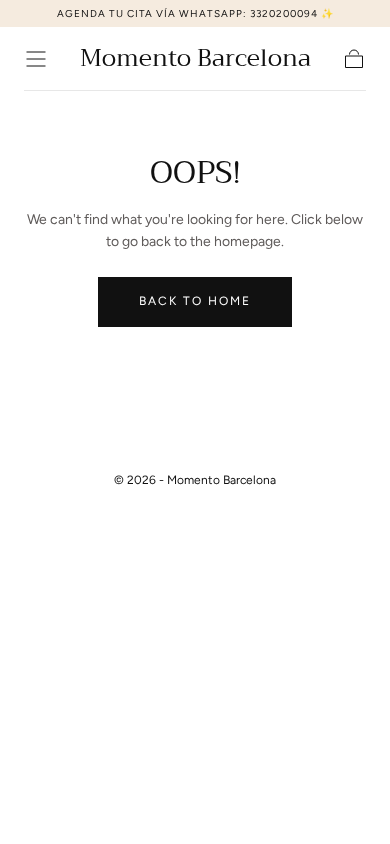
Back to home (195, 301)
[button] (36, 59)
